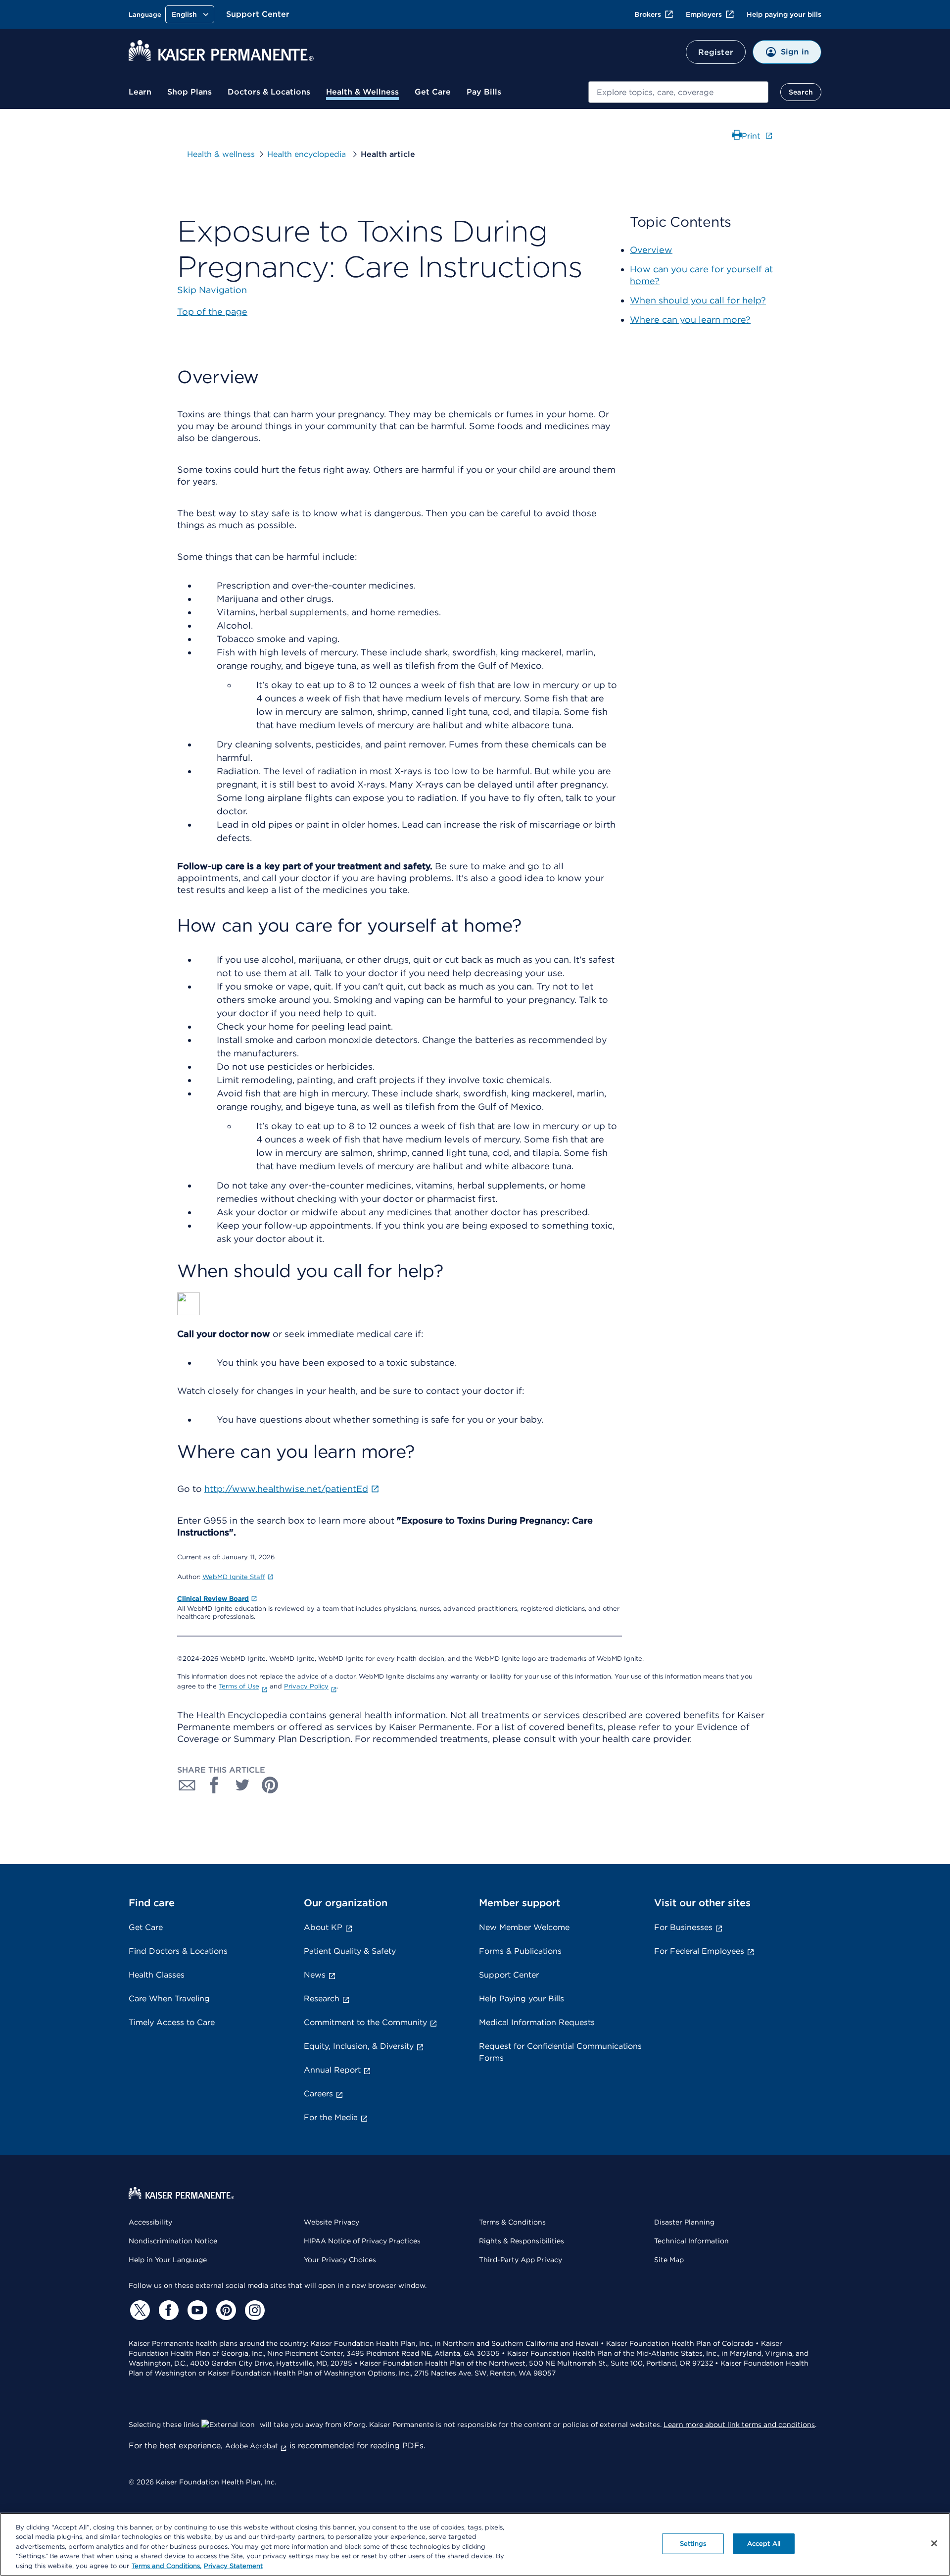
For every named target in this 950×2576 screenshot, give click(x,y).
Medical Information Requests (537, 2022)
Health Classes (157, 1975)
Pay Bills (484, 92)
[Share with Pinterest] (270, 1785)
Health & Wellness (362, 92)
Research (322, 1999)
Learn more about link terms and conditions (739, 2425)
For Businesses (683, 1927)
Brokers (648, 14)
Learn (140, 92)
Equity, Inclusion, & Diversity (359, 2046)
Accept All (764, 2544)
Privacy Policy (306, 1686)
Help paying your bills (784, 14)
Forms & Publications (520, 1951)
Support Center (258, 14)
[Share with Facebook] (215, 1785)
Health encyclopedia (308, 154)
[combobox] (678, 92)
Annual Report (332, 2070)
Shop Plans (190, 92)
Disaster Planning (684, 2222)
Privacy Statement (233, 2566)
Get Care (433, 92)
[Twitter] (139, 2310)
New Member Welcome (524, 1927)
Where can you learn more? (690, 320)
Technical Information (691, 2241)
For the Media (331, 2117)
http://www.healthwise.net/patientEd (286, 1489)
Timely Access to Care (172, 2022)
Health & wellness (221, 154)
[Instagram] (253, 2310)
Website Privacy (332, 2222)
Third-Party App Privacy (521, 2260)
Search (801, 92)
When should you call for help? (698, 300)
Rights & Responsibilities (522, 2241)
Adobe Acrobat (252, 2446)
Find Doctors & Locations (178, 1951)
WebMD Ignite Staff (234, 1577)
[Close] (934, 2543)
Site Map (669, 2260)
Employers (704, 14)
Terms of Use (239, 1686)
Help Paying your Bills (522, 1999)
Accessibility (150, 2222)
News (315, 1975)
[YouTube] (196, 2310)
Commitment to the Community (365, 2022)
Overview (651, 250)
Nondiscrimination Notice (173, 2241)
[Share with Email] (187, 1785)
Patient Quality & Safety (350, 1951)
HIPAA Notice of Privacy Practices (362, 2241)
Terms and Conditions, (166, 2566)
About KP (323, 1927)
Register (716, 52)
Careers (318, 2094)
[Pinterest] (225, 2310)
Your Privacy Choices (340, 2260)
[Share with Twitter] (242, 1785)
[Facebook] (167, 2310)
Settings (693, 2544)
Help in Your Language (168, 2260)
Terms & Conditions (512, 2222)
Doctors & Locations (269, 92)
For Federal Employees (699, 1951)
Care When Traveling (169, 1999)
